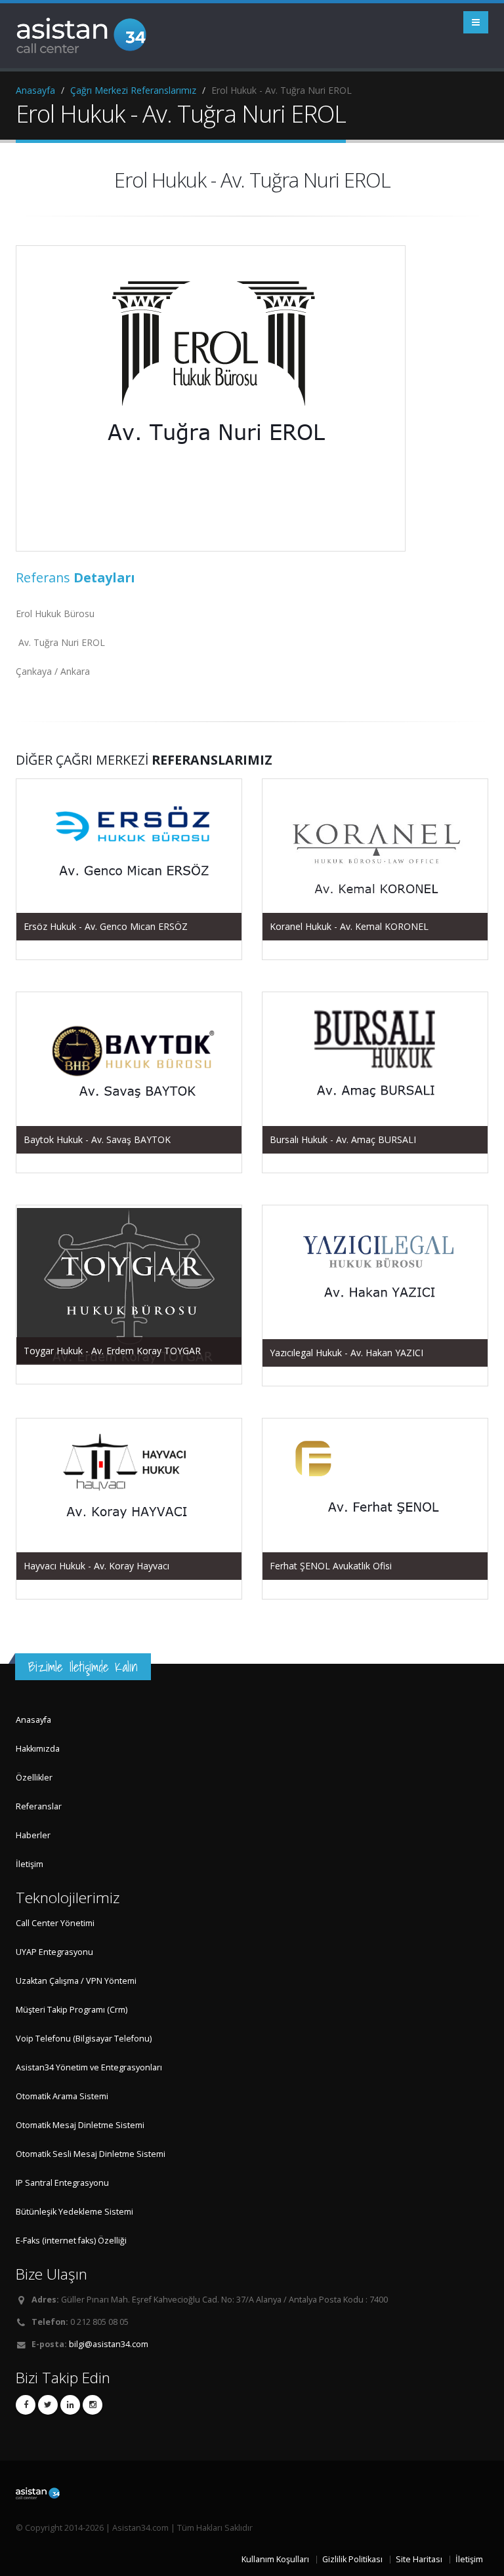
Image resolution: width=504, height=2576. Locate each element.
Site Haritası (419, 2559)
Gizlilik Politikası (352, 2559)
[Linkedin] (70, 2405)
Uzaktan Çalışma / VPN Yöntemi (76, 1981)
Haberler (33, 1835)
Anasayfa (35, 90)
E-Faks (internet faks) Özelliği (71, 2241)
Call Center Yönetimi (55, 1923)
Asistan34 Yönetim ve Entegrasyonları (89, 2067)
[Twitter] (48, 2405)
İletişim (30, 1864)
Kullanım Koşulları (275, 2559)
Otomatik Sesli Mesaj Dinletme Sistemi (91, 2154)
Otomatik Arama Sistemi (62, 2096)
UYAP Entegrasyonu (54, 1952)
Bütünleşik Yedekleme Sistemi (74, 2212)
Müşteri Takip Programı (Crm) (72, 2010)
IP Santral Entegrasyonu (62, 2183)
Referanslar (39, 1806)
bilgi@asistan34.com (109, 2344)
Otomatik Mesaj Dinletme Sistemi (80, 2125)
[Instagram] (93, 2405)
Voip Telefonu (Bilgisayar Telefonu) (84, 2039)
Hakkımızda (38, 1749)
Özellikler (34, 1778)
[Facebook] (26, 2405)
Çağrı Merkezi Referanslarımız (133, 90)
